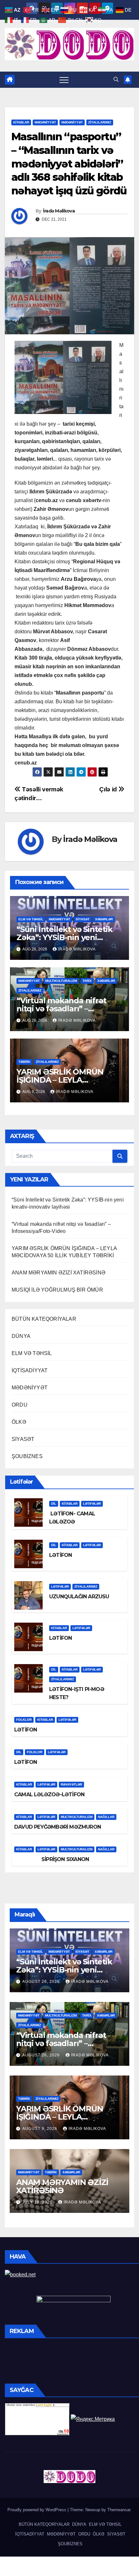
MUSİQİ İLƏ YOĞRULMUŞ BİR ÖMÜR (57, 1290)
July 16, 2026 (38, 2202)
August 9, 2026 (40, 2129)
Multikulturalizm (61, 981)
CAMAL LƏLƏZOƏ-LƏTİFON (49, 1794)
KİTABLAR (21, 122)
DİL (54, 1504)
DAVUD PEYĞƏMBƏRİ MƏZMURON (58, 1827)
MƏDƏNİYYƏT (45, 122)
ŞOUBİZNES (27, 1456)
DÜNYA (21, 1336)
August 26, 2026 (42, 1982)
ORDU (20, 1405)
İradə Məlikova (59, 211)
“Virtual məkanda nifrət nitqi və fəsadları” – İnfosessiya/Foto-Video (61, 1009)
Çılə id (109, 789)
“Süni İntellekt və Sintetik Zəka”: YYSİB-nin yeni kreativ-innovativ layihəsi (64, 937)
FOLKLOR (24, 1720)
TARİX (87, 981)
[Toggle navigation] (64, 80)
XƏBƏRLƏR (104, 919)
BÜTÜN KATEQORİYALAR (44, 1319)
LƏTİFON (60, 1555)
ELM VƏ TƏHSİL (31, 919)
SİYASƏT (83, 919)
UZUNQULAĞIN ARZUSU (79, 1597)
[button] (116, 80)
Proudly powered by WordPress (37, 2510)
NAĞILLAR (106, 1817)
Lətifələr (92, 1504)
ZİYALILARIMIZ (100, 122)
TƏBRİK (24, 1062)
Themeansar (119, 2510)
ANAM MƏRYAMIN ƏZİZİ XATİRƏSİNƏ (59, 1273)
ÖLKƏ (19, 1422)
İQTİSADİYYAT (30, 1370)
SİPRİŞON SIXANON (52, 1859)
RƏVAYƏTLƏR (71, 1784)
